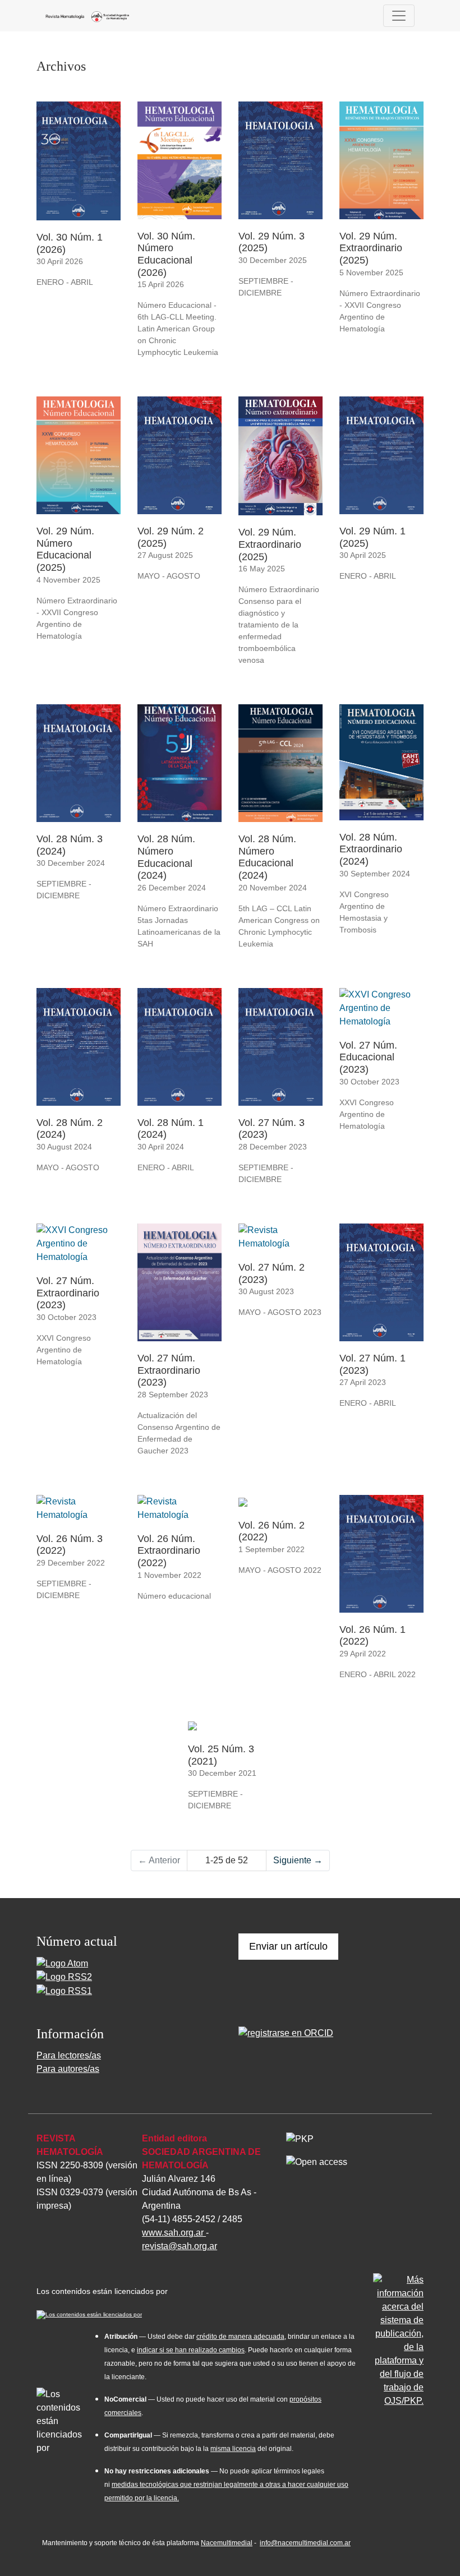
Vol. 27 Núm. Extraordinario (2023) (68, 1293)
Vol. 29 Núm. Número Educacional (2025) (65, 549)
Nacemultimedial (227, 2543)
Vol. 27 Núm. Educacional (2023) (368, 1057)
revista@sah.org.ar (180, 2246)
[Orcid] (286, 2032)
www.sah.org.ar (174, 2233)
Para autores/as (68, 2069)
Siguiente (298, 1860)
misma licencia (233, 2449)
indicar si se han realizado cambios (191, 2350)
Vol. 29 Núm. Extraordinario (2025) (371, 248)
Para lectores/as (69, 2055)
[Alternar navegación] (399, 16)
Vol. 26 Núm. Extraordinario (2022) (169, 1551)
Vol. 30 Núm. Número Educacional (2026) (166, 254)
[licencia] (89, 2313)
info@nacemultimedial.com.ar (305, 2543)
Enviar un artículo (288, 1946)
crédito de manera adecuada (240, 2337)
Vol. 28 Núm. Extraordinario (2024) (371, 849)
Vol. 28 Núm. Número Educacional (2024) (166, 857)
